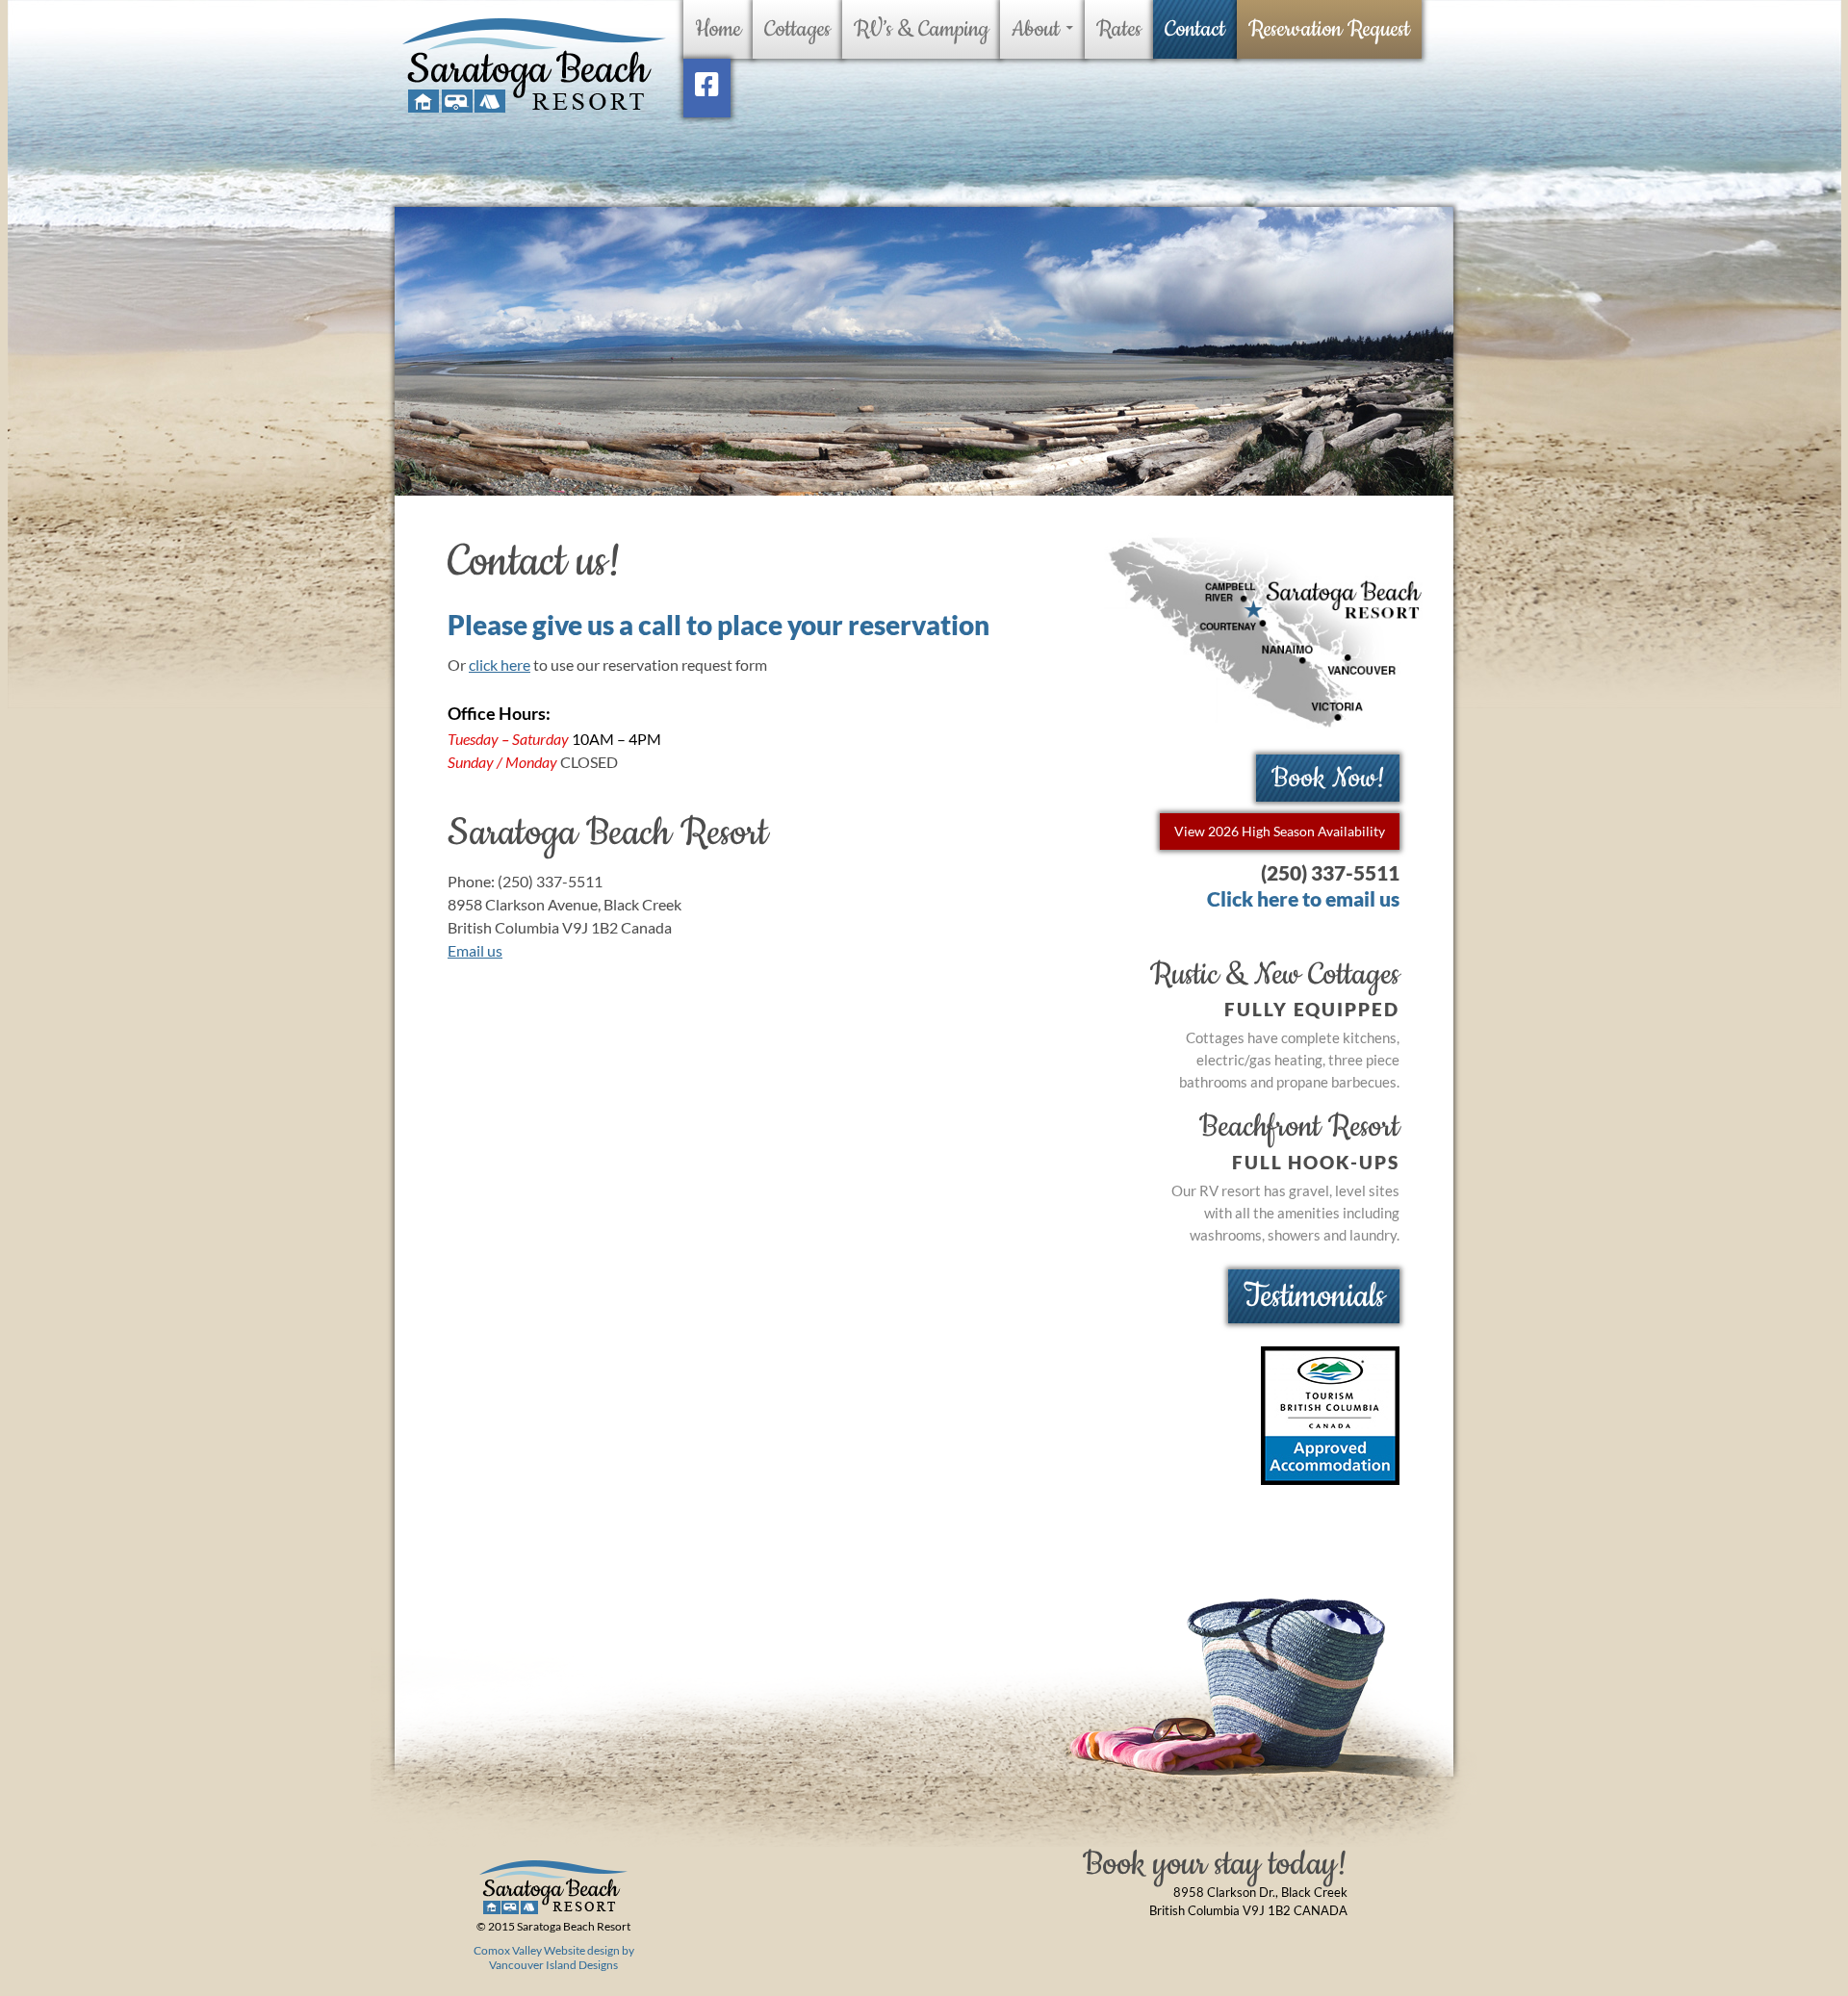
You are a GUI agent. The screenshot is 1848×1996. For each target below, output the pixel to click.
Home (718, 29)
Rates (1119, 29)
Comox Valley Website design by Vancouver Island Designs (554, 1958)
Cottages (797, 29)
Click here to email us (1303, 898)
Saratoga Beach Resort (533, 66)
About (1036, 29)
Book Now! (1328, 778)
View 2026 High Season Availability (1280, 831)
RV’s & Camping (921, 29)
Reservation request (1329, 29)
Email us (475, 950)
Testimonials (1314, 1296)
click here (500, 665)
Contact (1195, 29)
